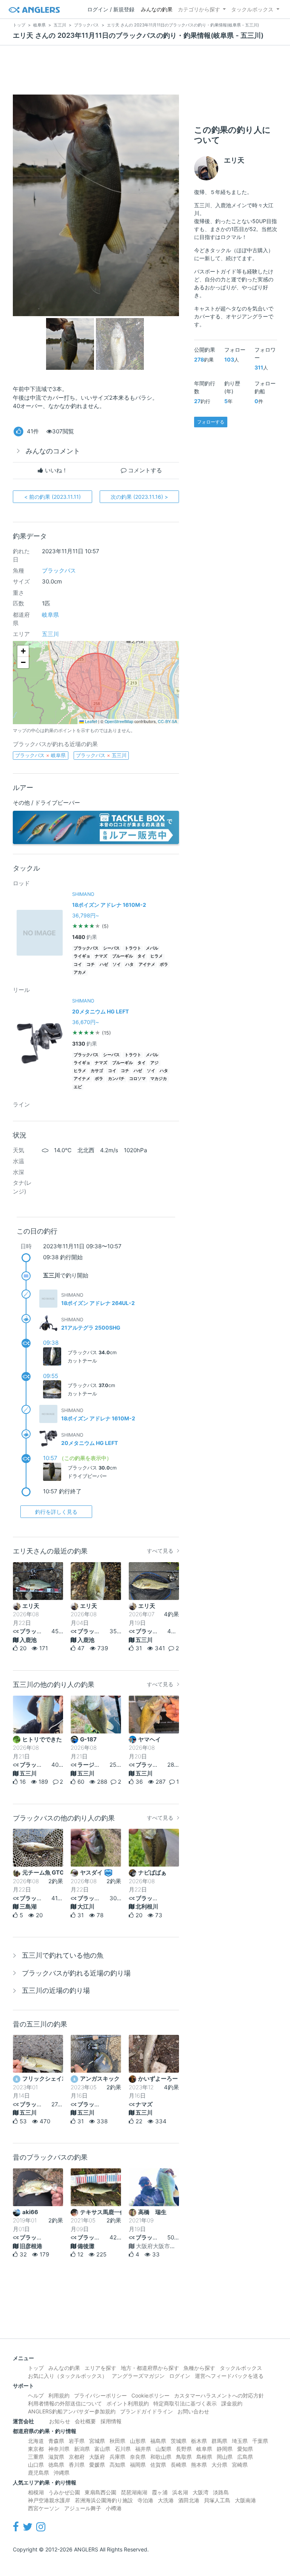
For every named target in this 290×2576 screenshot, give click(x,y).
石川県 (123, 2449)
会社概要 (85, 2421)
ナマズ (101, 956)
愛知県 (245, 2449)
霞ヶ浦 (160, 2492)
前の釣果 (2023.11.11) (52, 497)
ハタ (130, 964)
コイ (78, 964)
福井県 (143, 2449)
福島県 (158, 2441)
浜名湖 (180, 2492)
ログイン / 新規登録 (111, 9)
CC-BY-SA (167, 721)
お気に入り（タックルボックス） (68, 2376)
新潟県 (82, 2449)
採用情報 (111, 2421)
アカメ (80, 972)
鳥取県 (184, 2457)
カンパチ (116, 1079)
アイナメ (147, 964)
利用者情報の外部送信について (65, 2403)
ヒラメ (157, 956)
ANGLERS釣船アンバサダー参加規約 (72, 2411)
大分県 (219, 2465)
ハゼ (104, 964)
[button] (23, 651)
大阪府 (97, 2457)
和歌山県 (161, 2457)
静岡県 (225, 2449)
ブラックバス (59, 570)
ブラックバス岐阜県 (40, 755)
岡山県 (225, 2457)
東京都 (36, 2449)
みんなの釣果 (157, 9)
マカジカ (159, 1079)
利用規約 (59, 2395)
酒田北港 (189, 2500)
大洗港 (166, 2500)
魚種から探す (199, 2368)
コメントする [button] (144, 470)
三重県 (36, 2457)
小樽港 (114, 2508)
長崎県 (179, 2465)
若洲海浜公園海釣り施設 (104, 2500)
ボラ (164, 964)
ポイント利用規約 (128, 2403)
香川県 (77, 2465)
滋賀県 (56, 2457)
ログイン (180, 2376)
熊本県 (199, 2465)
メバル (152, 948)
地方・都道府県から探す (150, 2368)
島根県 (204, 2457)
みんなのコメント (53, 451)
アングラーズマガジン (138, 2376)
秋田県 (117, 2441)
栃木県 (199, 2441)
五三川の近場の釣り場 (56, 1990)
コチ (91, 964)
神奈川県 (59, 2449)
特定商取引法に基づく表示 (185, 2403)
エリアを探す (100, 2368)
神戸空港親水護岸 (49, 2500)
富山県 (102, 2449)
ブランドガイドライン (147, 2411)
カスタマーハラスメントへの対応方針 (219, 2395)
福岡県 (138, 2465)
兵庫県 (117, 2457)
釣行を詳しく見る (56, 1512)
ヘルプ (36, 2395)
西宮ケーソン (44, 2508)
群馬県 (219, 2441)
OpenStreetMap (119, 721)
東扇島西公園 (100, 2492)
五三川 (50, 634)
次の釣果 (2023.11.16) (139, 497)
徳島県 (56, 2465)
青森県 (56, 2441)
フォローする (211, 422)
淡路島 (221, 2492)
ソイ (117, 964)
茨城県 (179, 2441)
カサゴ (97, 1071)
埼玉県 (240, 2441)
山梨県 (164, 2449)
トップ (36, 2368)
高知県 (117, 2465)
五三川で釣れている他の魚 (63, 1955)
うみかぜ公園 (64, 2492)
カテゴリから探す (199, 9)
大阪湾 (201, 2492)
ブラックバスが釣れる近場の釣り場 (76, 1973)
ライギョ (82, 956)
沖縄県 (62, 2473)
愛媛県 (97, 2465)
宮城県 (97, 2441)
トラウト (133, 948)
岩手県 (77, 2441)
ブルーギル (123, 956)
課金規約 (232, 2403)
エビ (78, 1087)
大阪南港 (245, 2500)
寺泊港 (145, 2500)
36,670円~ (86, 1022)
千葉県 (260, 2441)
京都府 (77, 2457)
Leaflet (90, 721)
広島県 (245, 2457)
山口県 (36, 2465)
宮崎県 (240, 2465)
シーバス (111, 948)
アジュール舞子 (83, 2508)
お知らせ (60, 2421)
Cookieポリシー (150, 2395)
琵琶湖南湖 (134, 2492)
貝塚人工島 (217, 2500)
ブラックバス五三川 (101, 755)
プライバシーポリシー (100, 2395)
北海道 (36, 2441)
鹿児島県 (39, 2473)
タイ (142, 956)
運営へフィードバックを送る (229, 2376)
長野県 (184, 2449)
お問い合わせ (193, 2411)
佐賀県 (158, 2465)
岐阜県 (50, 615)
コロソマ (137, 1079)
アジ (154, 1063)
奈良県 (138, 2457)
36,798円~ (86, 915)
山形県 (138, 2441)
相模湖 (36, 2492)
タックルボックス (252, 9)
